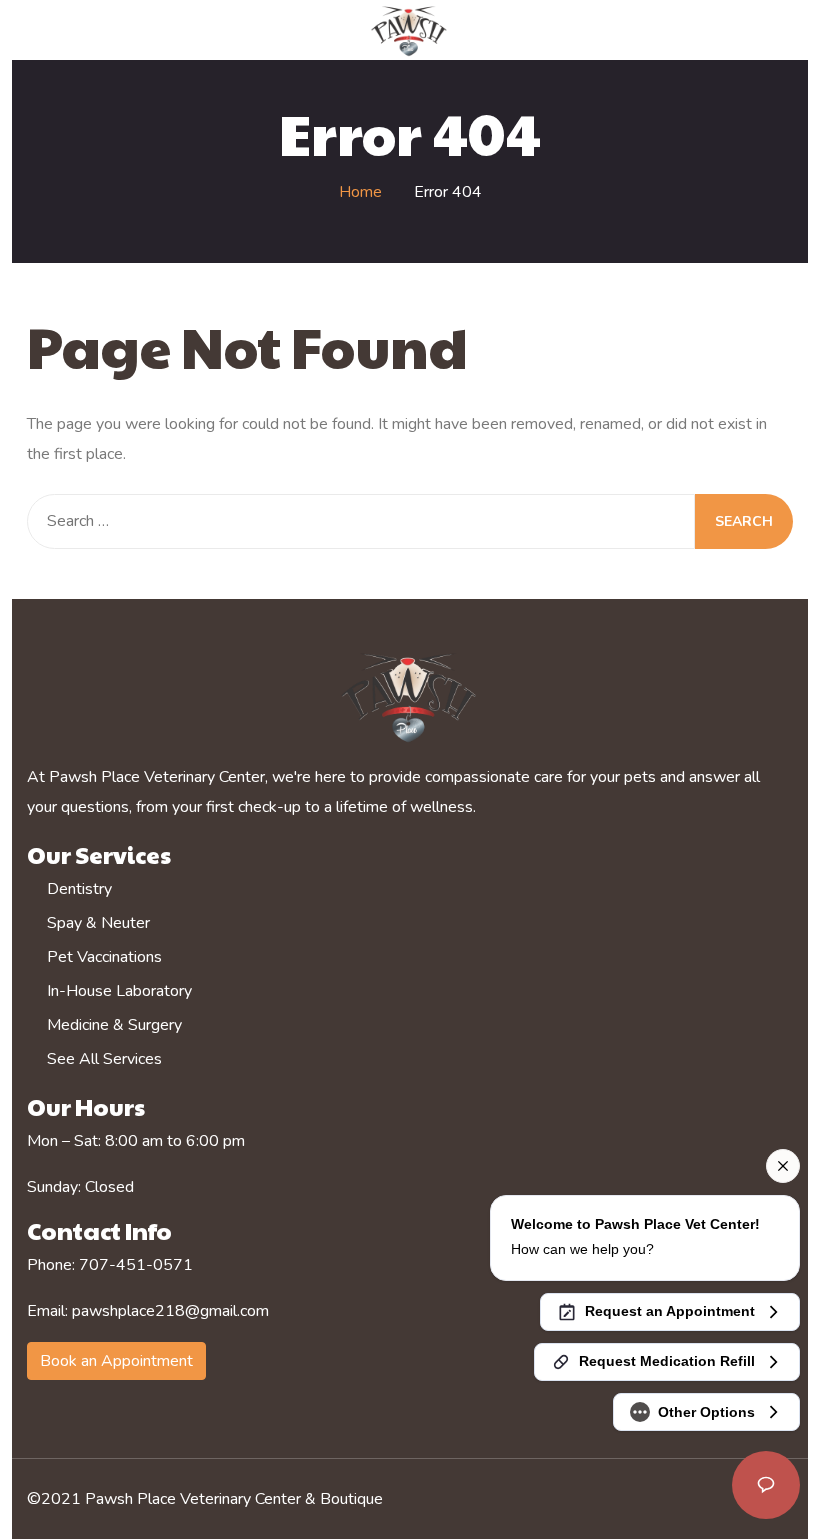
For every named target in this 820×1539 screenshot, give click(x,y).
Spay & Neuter (98, 923)
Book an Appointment (116, 1361)
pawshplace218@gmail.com (170, 1311)
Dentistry (79, 889)
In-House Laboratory (119, 991)
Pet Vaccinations (104, 957)
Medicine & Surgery (114, 1025)
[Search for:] (361, 521)
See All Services (104, 1059)
